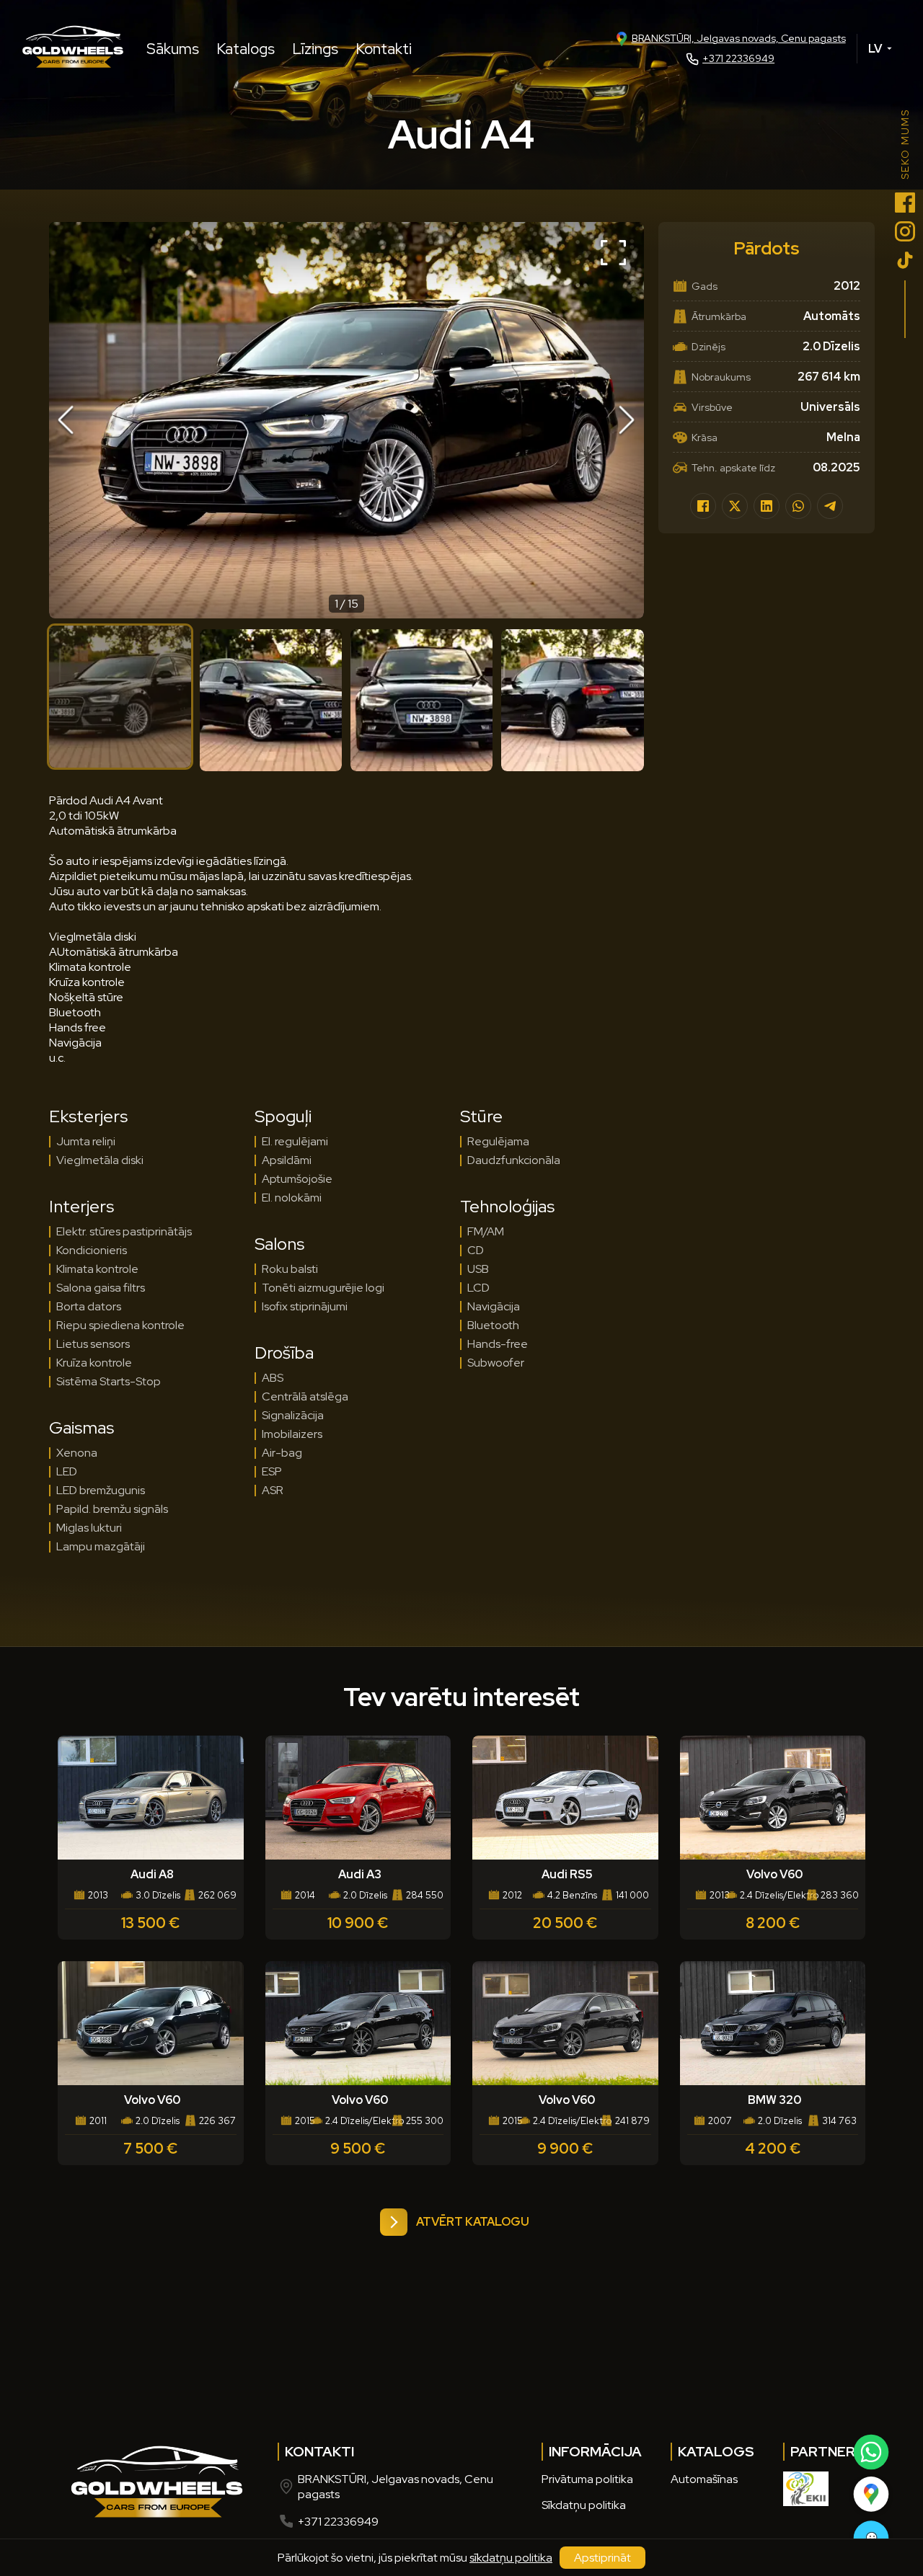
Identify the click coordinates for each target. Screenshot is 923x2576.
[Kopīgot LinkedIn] (767, 506)
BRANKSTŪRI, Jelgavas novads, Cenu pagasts (739, 38)
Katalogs (246, 49)
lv (875, 49)
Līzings (315, 49)
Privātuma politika (587, 2479)
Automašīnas (704, 2479)
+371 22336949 (738, 58)
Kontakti (384, 49)
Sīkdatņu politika (584, 2505)
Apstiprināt (602, 2558)
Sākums (173, 49)
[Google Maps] (870, 2494)
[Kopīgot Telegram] (830, 506)
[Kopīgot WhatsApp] (798, 506)
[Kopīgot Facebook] (703, 506)
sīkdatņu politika (511, 2558)
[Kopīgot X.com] (735, 506)
